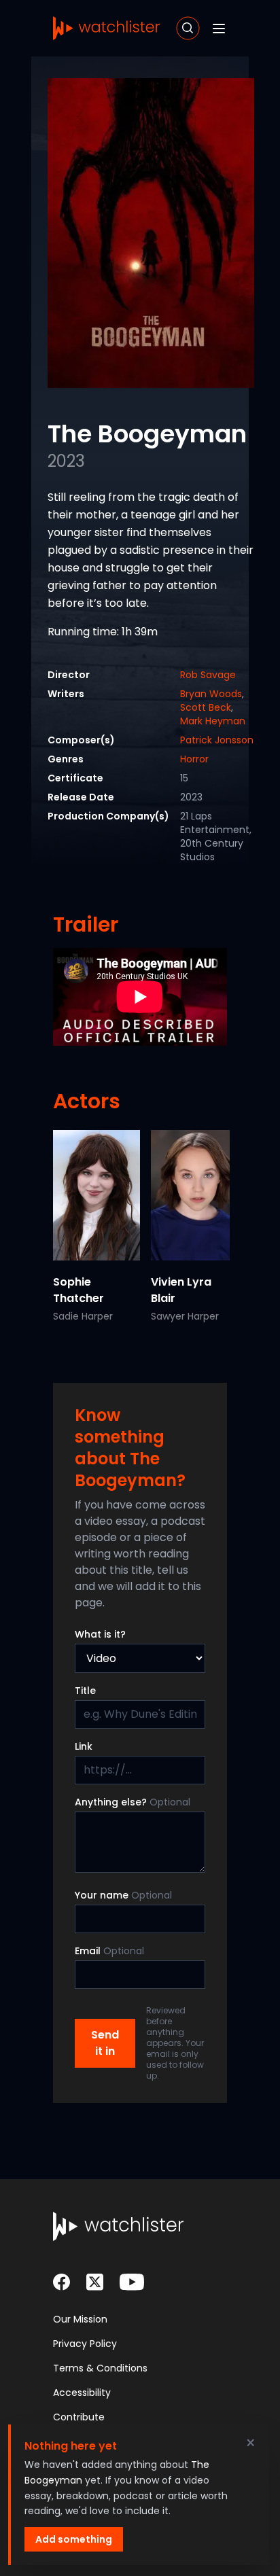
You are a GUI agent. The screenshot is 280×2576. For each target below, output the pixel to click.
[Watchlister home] (106, 28)
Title (85, 1691)
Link (84, 1746)
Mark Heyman (213, 721)
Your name (123, 1895)
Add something (74, 2539)
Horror (194, 759)
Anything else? (133, 1802)
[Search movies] (188, 28)
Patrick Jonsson (217, 740)
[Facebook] (62, 2282)
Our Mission (80, 2319)
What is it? (100, 1634)
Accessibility (82, 2393)
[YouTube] (132, 2282)
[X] (95, 2282)
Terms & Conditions (100, 2368)
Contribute (79, 2417)
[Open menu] (219, 29)
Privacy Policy (85, 2344)
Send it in (105, 2043)
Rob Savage (208, 675)
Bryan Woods (211, 694)
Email (109, 1951)
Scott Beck (206, 707)
